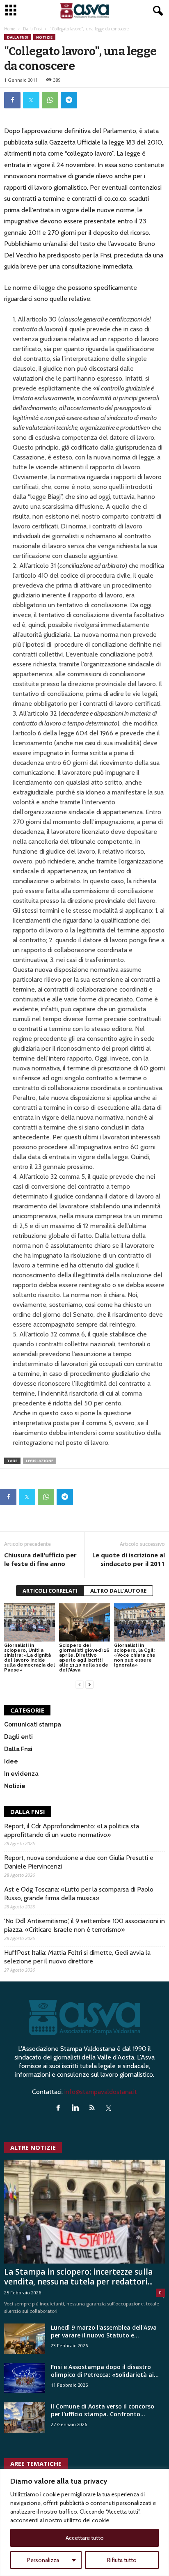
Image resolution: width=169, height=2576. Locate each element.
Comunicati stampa (33, 1724)
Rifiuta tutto (122, 2560)
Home (10, 29)
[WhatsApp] (50, 100)
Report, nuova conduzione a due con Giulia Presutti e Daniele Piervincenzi (79, 1862)
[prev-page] (80, 1684)
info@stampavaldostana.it (101, 2092)
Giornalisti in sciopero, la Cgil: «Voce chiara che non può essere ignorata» (135, 1655)
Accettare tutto (85, 2538)
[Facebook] (12, 100)
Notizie (44, 37)
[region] (84, 2522)
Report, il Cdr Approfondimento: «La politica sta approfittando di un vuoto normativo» (72, 1830)
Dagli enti (18, 1737)
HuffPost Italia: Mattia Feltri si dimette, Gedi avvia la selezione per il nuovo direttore (77, 1957)
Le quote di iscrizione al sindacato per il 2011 (129, 1559)
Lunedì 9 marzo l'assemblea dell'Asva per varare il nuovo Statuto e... (104, 2331)
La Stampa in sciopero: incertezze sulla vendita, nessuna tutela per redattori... (78, 2277)
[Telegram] (69, 100)
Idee (11, 1761)
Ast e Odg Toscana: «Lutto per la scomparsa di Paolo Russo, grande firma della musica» (79, 1894)
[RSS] (94, 2108)
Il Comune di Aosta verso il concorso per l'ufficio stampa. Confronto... (103, 2410)
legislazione (40, 1461)
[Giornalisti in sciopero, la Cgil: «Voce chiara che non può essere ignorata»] (139, 1622)
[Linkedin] (77, 2108)
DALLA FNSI (28, 1811)
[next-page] (89, 1684)
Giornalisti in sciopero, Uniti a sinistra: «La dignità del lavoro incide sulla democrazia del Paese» (30, 1658)
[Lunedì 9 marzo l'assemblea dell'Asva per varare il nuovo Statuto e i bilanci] (25, 2339)
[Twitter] (31, 100)
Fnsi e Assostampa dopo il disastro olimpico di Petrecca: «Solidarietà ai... (105, 2371)
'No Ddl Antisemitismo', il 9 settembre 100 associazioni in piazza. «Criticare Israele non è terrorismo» (84, 1925)
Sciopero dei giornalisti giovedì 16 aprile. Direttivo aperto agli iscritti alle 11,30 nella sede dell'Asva (84, 1658)
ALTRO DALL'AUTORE (118, 1591)
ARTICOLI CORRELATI (50, 1591)
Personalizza (43, 2560)
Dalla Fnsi (32, 29)
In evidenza (21, 1774)
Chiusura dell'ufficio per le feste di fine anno (40, 1559)
